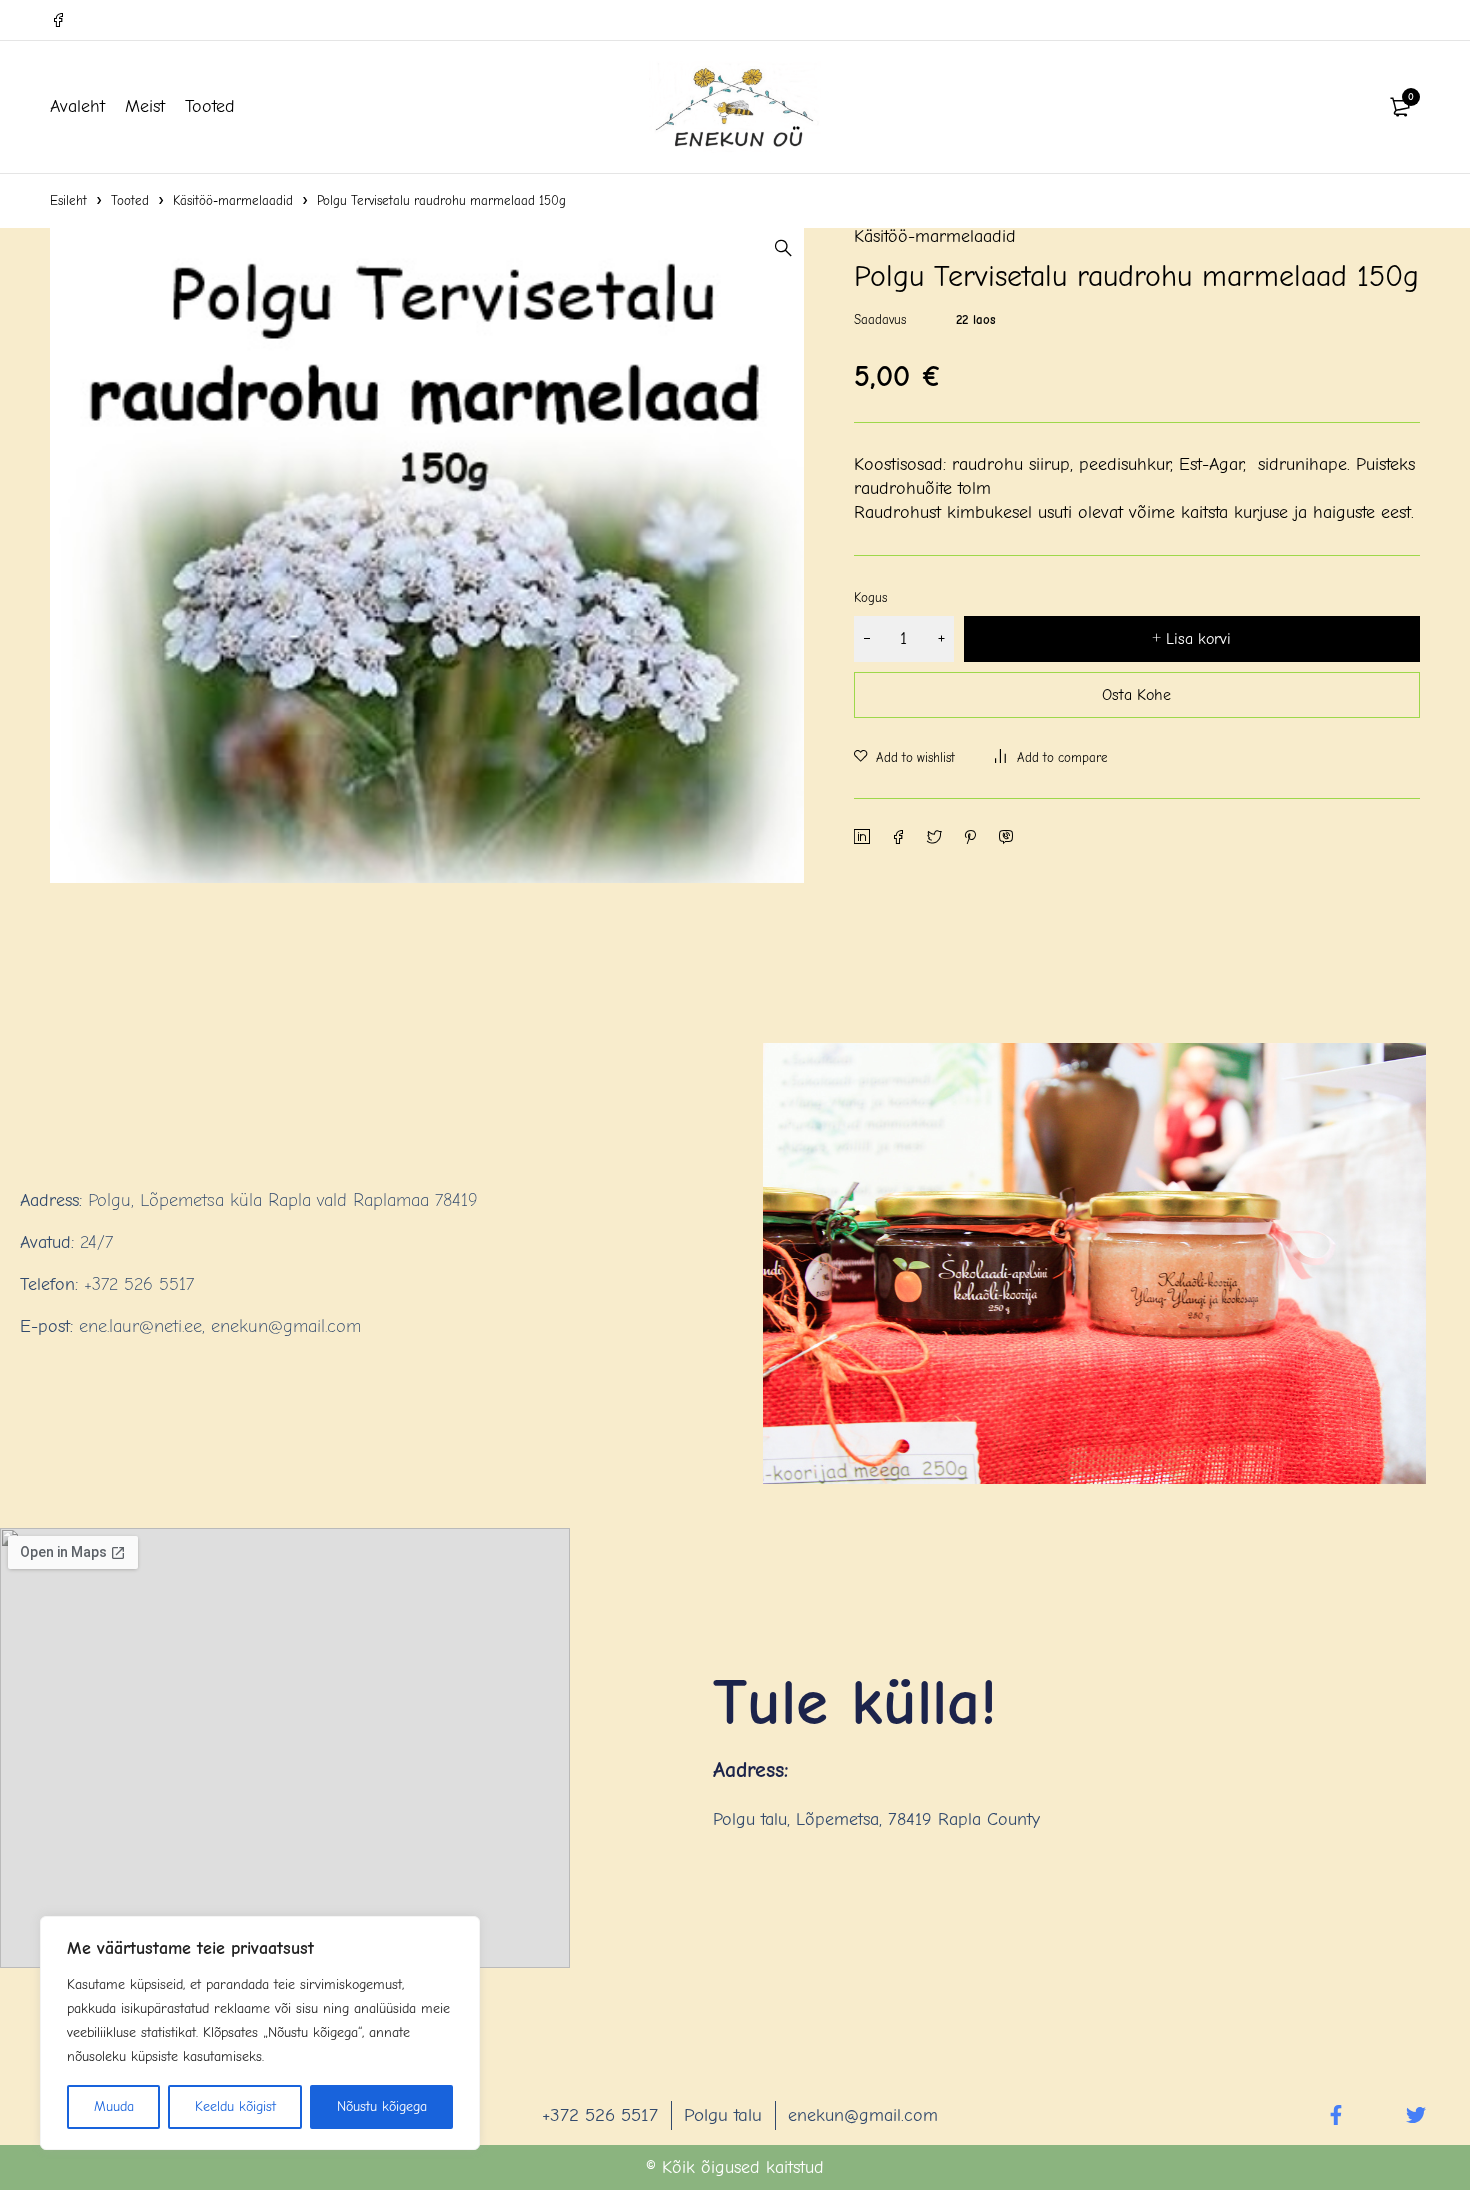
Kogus (870, 597)
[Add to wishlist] (904, 758)
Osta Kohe (1136, 695)
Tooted (130, 200)
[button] (784, 248)
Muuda (114, 2106)
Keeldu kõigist (235, 2106)
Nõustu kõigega (382, 2106)
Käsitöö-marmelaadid (233, 200)
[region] (260, 2033)
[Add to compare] (1051, 758)
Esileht (68, 200)
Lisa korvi (1198, 639)
